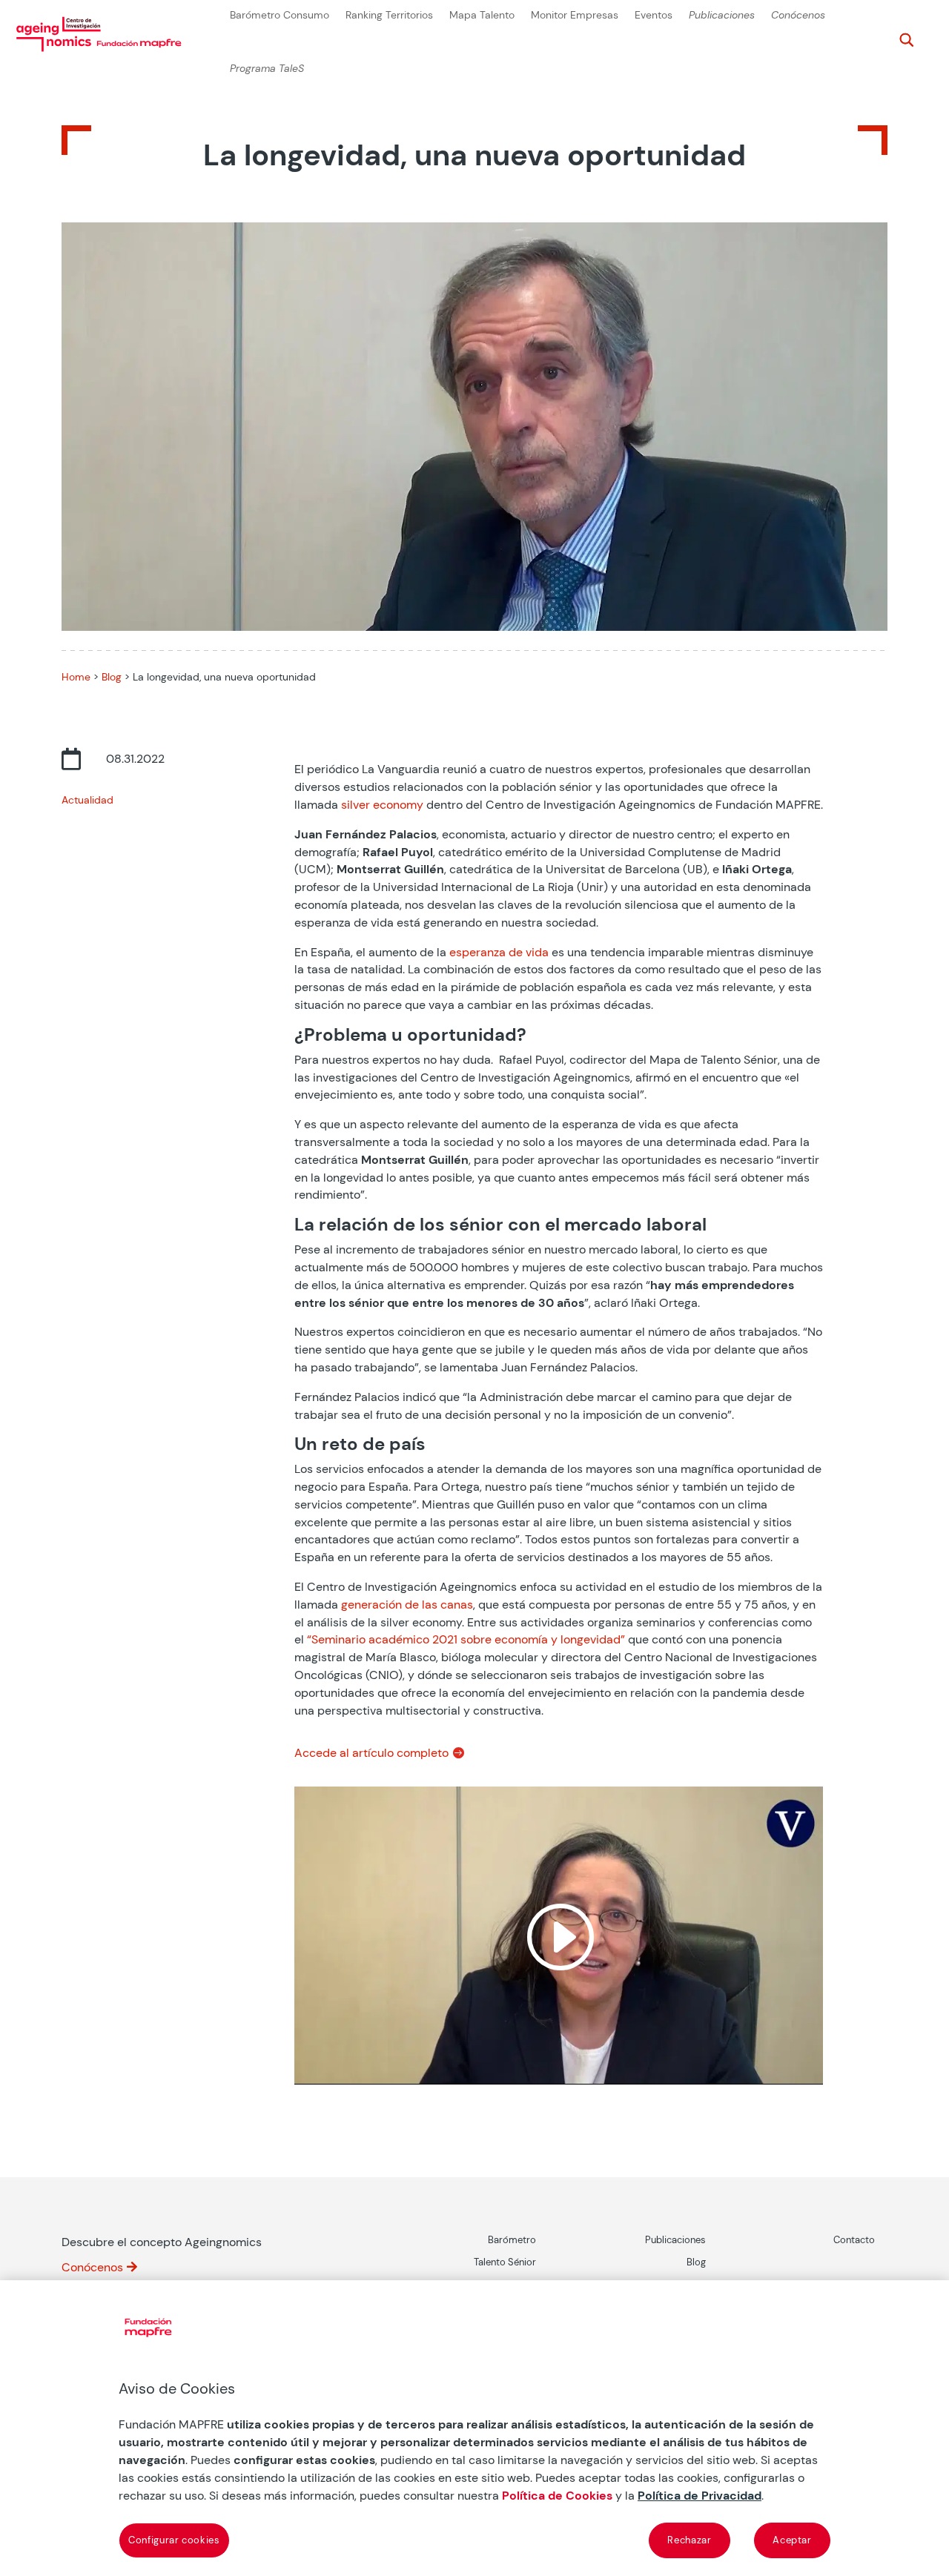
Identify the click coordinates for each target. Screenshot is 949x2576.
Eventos (654, 15)
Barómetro (512, 2240)
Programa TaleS (267, 69)
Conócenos (798, 15)
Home (76, 677)
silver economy (382, 805)
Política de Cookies (557, 2496)
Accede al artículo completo (371, 1753)
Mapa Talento (482, 15)
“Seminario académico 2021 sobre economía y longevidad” (466, 1639)
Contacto (854, 2240)
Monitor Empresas (575, 15)
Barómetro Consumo (280, 15)
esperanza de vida (499, 952)
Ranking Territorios (389, 15)
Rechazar (689, 2540)
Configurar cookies (174, 2540)
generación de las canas (407, 1605)
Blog (112, 677)
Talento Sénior (505, 2262)
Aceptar (792, 2540)
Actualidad (87, 800)
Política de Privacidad (700, 2496)
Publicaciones (722, 15)
